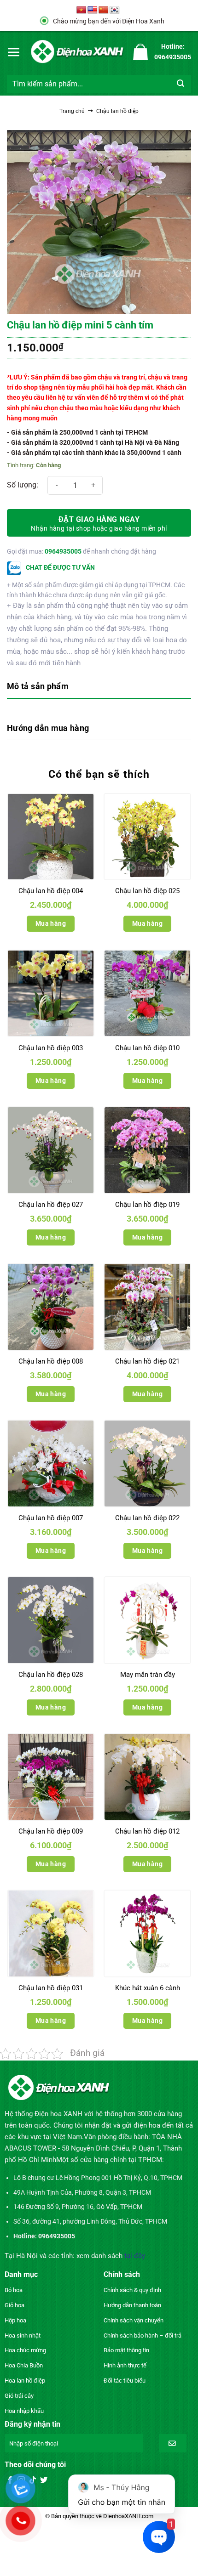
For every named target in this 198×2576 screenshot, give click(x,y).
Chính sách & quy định (132, 2290)
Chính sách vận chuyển (134, 2320)
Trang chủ (72, 111)
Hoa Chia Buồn (24, 2365)
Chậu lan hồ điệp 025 (147, 891)
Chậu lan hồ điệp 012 (147, 1831)
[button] (14, 52)
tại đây (135, 2256)
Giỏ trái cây (19, 2396)
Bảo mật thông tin (126, 2350)
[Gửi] (181, 84)
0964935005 (63, 551)
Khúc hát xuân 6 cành (148, 1988)
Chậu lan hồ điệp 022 (147, 1518)
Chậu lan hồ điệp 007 (51, 1518)
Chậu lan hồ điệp (117, 111)
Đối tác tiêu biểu (125, 2381)
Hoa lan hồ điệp (25, 2381)
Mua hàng (51, 923)
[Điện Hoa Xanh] (77, 52)
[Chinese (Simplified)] (104, 10)
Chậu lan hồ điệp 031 (51, 1988)
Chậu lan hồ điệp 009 (51, 1831)
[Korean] (115, 10)
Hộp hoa (15, 2320)
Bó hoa (14, 2290)
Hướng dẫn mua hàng (48, 728)
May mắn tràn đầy (148, 1675)
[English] (93, 10)
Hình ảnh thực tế (125, 2365)
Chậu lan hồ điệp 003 (51, 1048)
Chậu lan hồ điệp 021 (147, 1361)
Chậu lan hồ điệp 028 (51, 1675)
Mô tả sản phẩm (38, 686)
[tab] (99, 687)
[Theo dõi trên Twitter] (44, 2480)
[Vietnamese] (82, 10)
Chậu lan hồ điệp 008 (51, 1361)
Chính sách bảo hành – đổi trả (143, 2335)
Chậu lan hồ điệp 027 (51, 1205)
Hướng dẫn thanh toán (132, 2305)
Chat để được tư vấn (60, 567)
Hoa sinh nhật (23, 2335)
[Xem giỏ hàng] (140, 52)
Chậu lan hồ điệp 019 (147, 1205)
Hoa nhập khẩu (24, 2411)
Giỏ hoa (15, 2305)
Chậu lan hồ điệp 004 (51, 891)
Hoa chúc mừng (25, 2350)
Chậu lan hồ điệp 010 (147, 1048)
